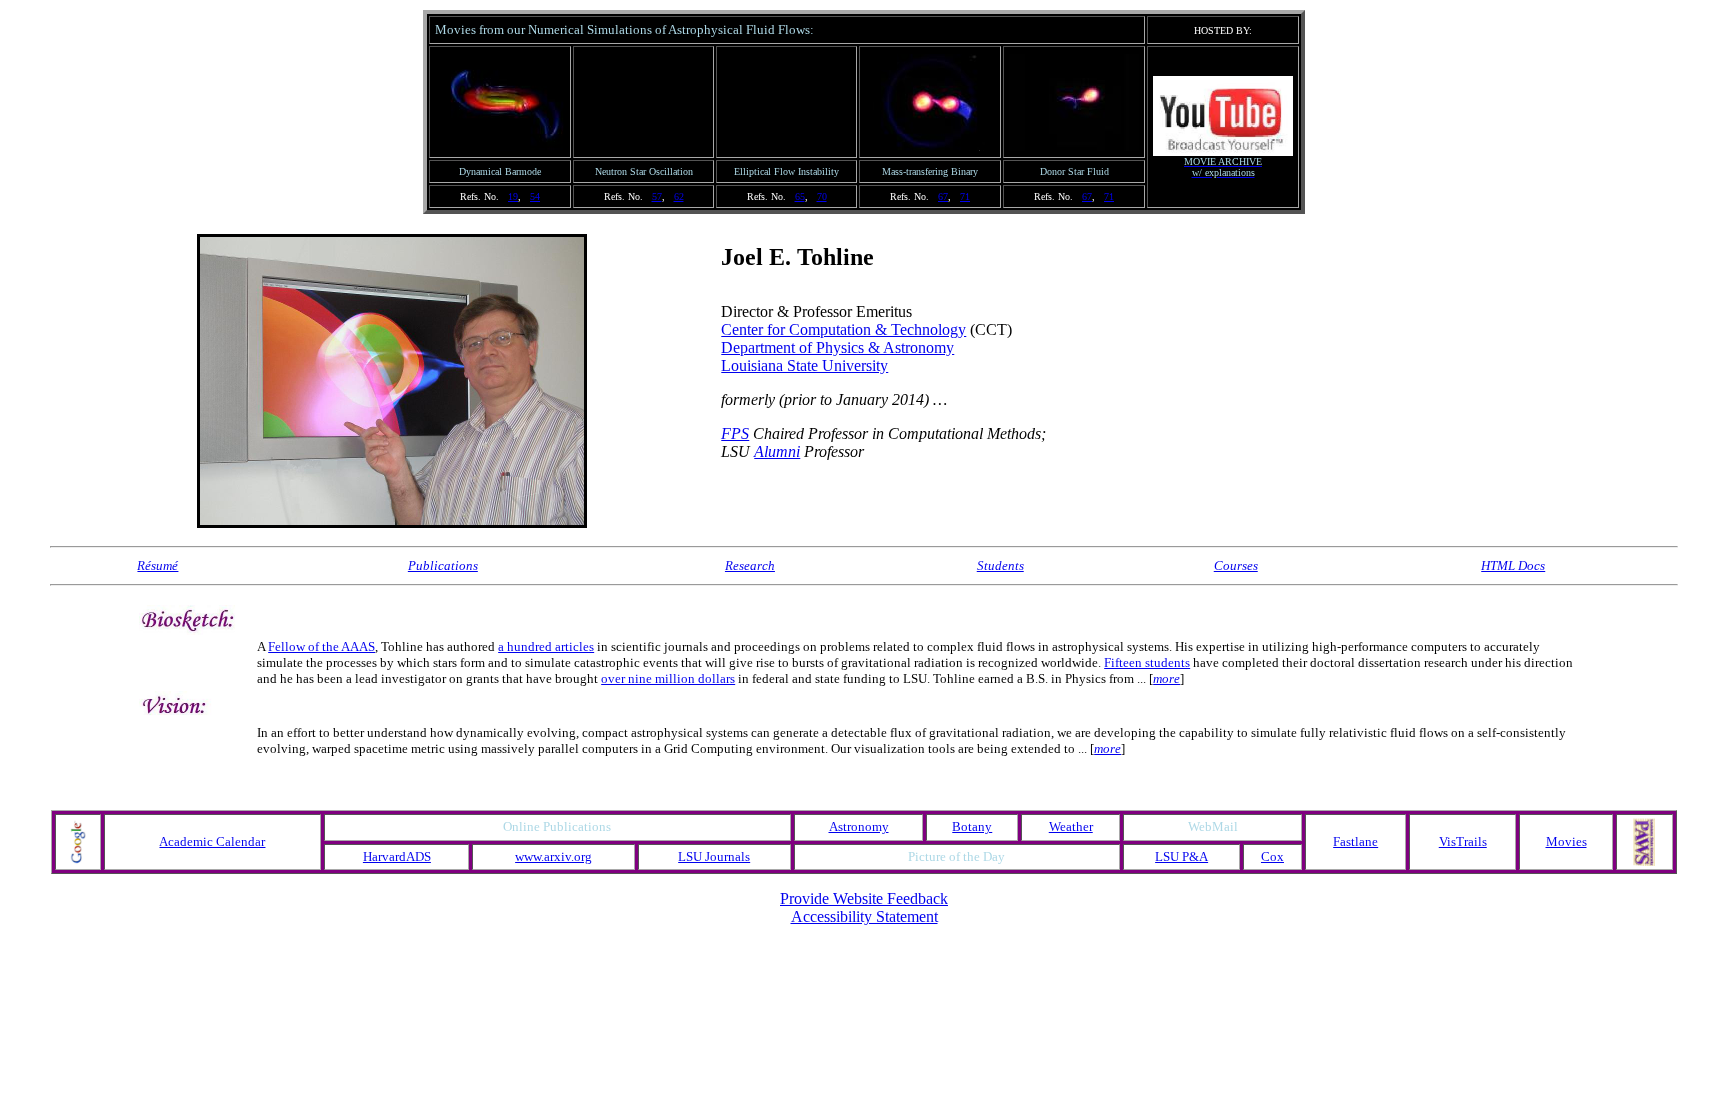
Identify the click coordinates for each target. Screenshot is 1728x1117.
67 (943, 196)
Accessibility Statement (864, 916)
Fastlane (1355, 841)
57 (657, 196)
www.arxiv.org (553, 856)
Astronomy (859, 826)
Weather (1071, 826)
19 (513, 196)
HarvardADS (397, 856)
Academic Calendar (212, 841)
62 (679, 196)
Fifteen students (1147, 662)
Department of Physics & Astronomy (837, 347)
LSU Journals (714, 856)
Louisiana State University (804, 365)
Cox (1272, 856)
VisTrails (1463, 841)
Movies (1566, 841)
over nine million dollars (668, 678)
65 (800, 196)
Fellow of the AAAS (321, 646)
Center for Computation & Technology (843, 329)
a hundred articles (546, 646)
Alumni (777, 451)
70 (822, 196)
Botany (972, 826)
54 (535, 196)
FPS (735, 433)
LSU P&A (1181, 856)
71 (965, 196)
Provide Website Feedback (864, 898)
